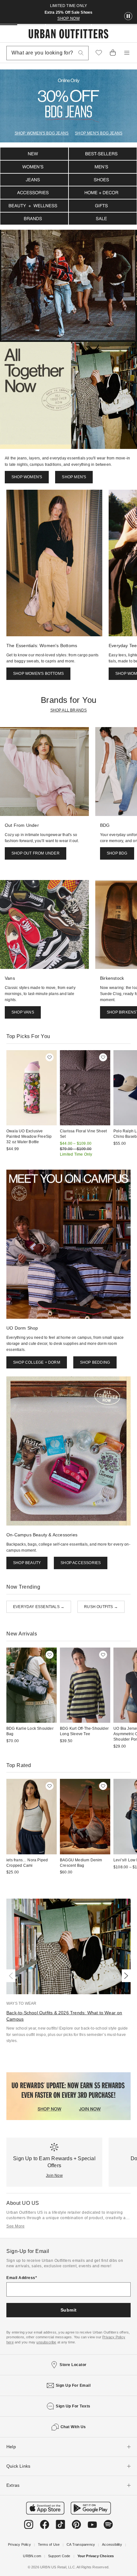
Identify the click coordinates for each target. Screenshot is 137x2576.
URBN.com (32, 2556)
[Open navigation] (127, 53)
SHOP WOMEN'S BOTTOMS (38, 674)
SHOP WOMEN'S (27, 477)
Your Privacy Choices (96, 2556)
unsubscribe (46, 2342)
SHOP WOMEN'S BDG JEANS (42, 133)
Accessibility (112, 2544)
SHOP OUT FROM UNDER (36, 853)
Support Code (59, 2556)
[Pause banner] (128, 16)
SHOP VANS (23, 1012)
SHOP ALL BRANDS (69, 710)
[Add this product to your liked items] (50, 1057)
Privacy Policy (19, 2544)
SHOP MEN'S (74, 477)
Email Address (21, 2278)
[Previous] (12, 1976)
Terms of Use (49, 2544)
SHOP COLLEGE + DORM (37, 1362)
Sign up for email (73, 2385)
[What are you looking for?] (81, 53)
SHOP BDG (117, 853)
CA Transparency (81, 2544)
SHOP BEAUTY (27, 1563)
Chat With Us (73, 2427)
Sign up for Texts (73, 2406)
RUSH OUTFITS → (101, 1607)
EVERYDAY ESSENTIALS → (39, 1607)
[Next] (125, 1976)
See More (15, 2226)
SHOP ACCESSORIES (81, 1563)
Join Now (54, 2176)
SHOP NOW (68, 18)
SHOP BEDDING (95, 1362)
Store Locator (73, 2365)
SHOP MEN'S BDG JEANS (99, 133)
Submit (69, 2310)
